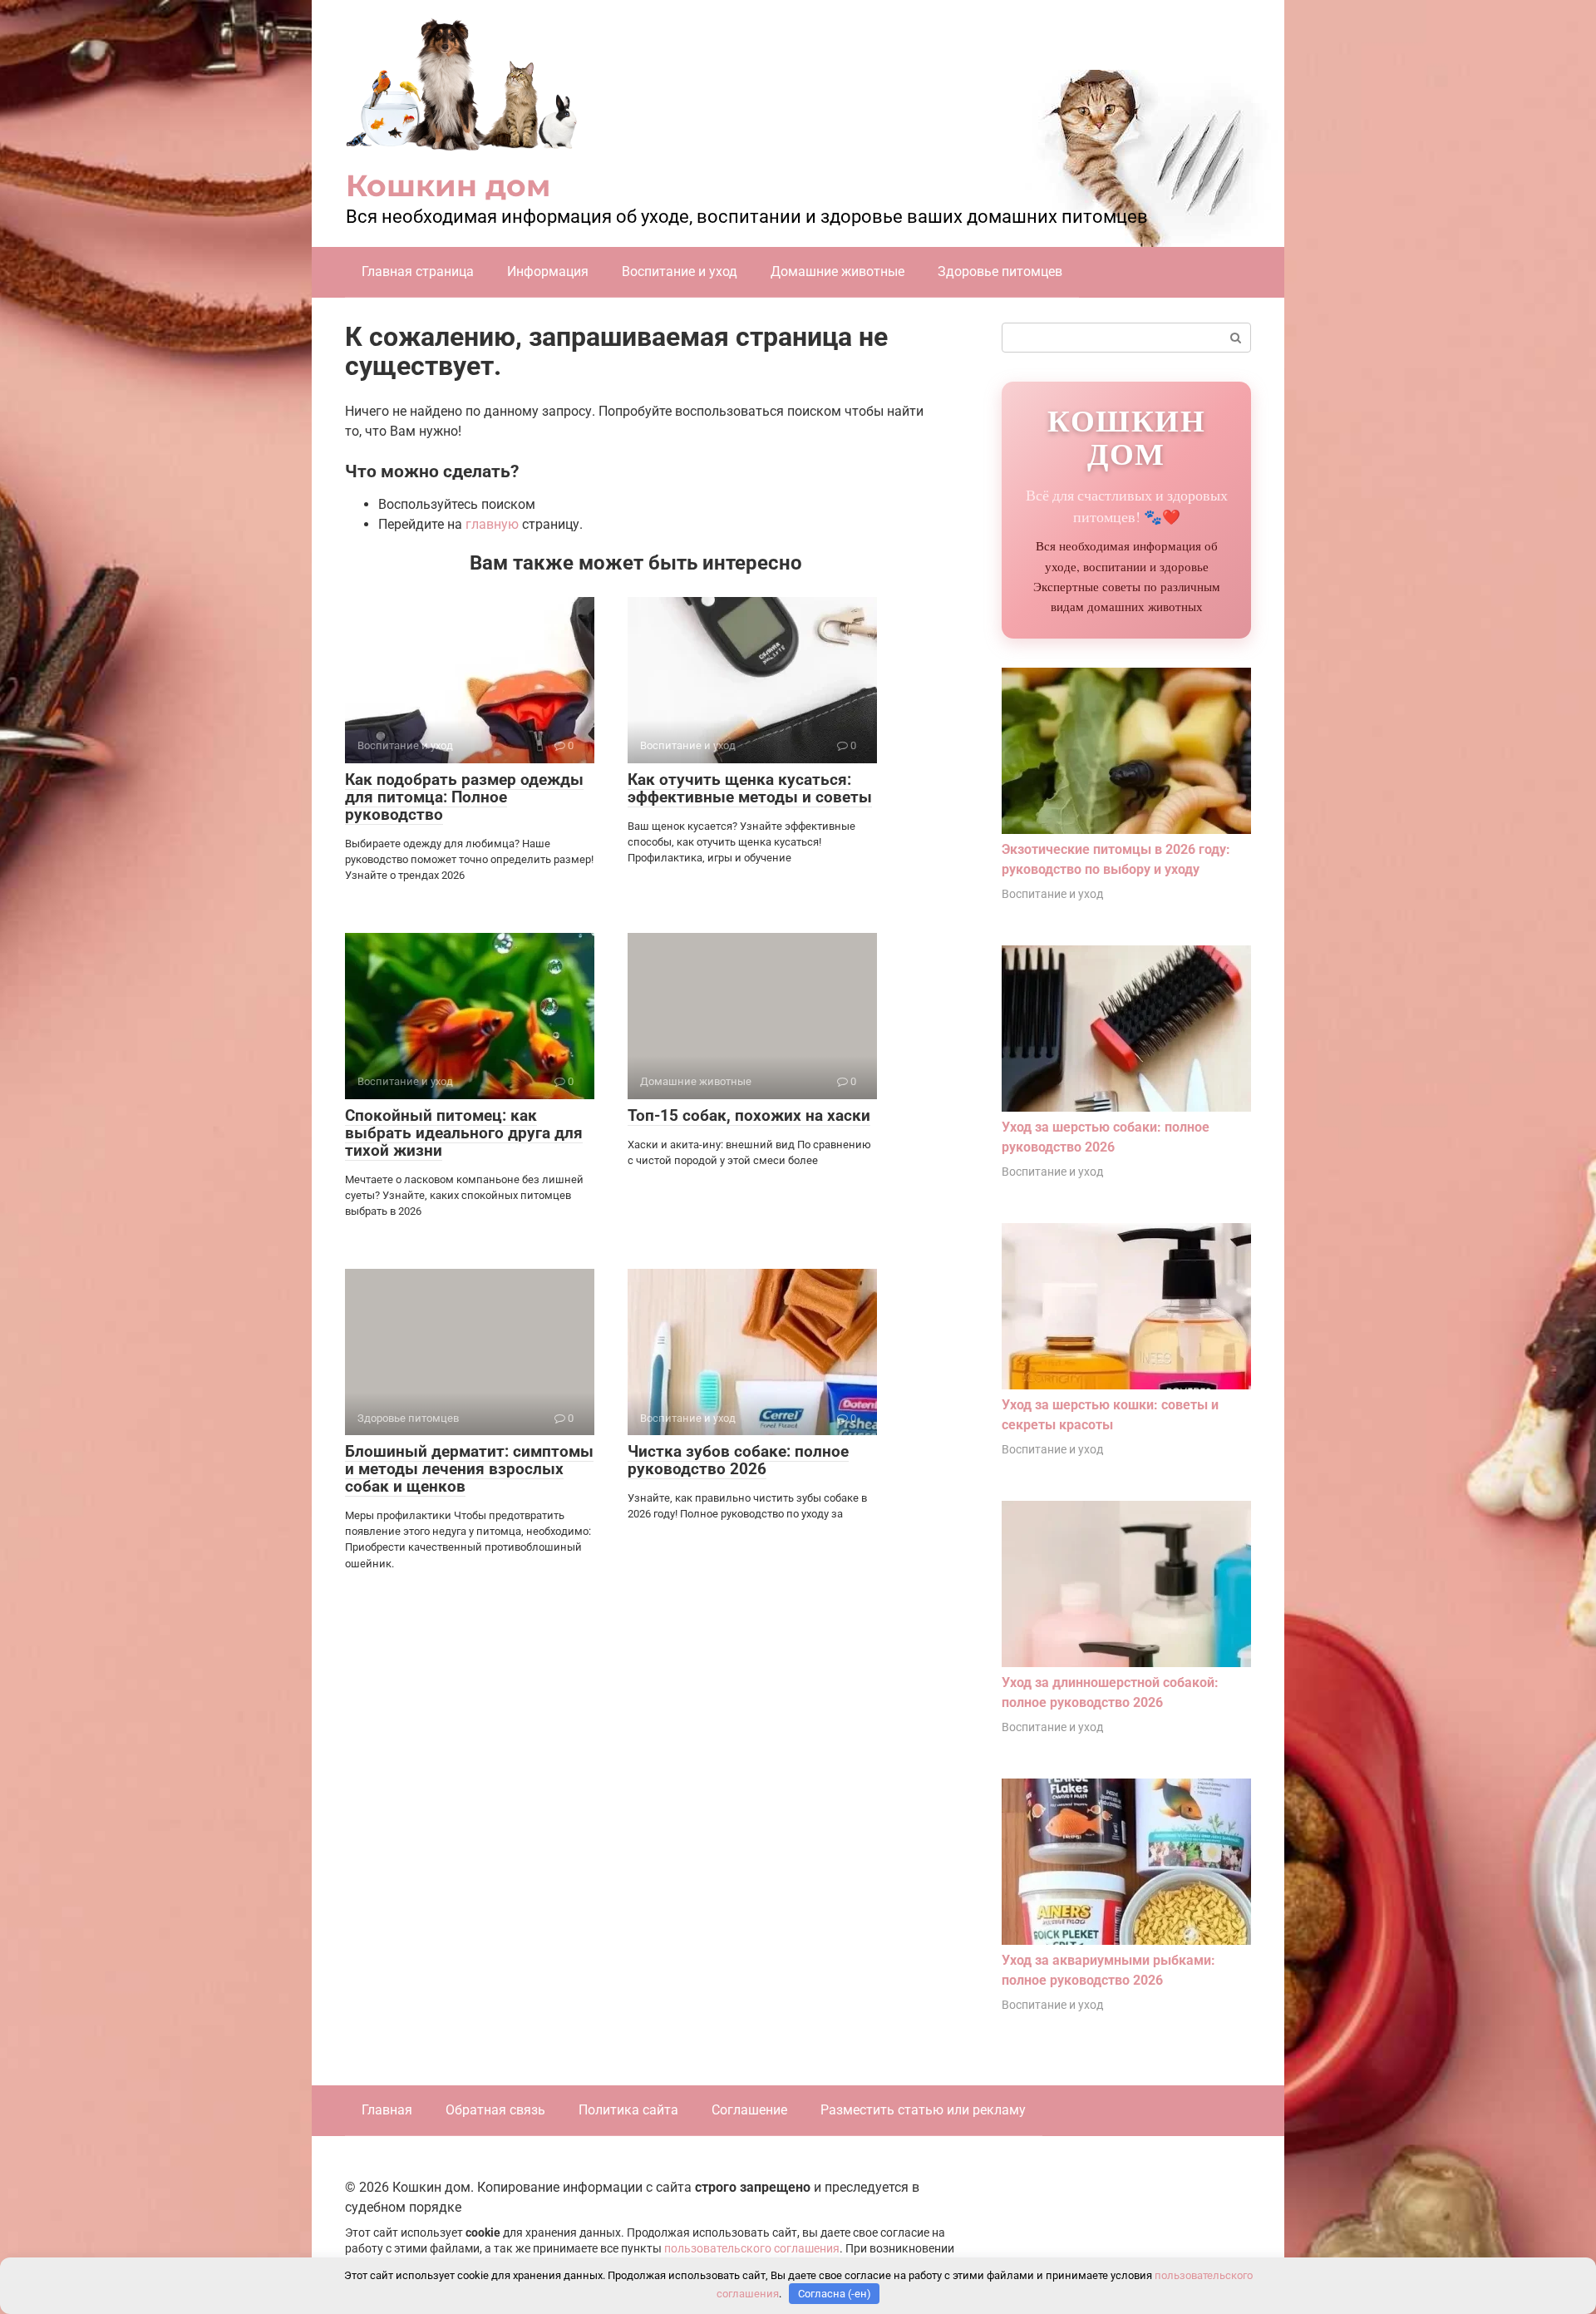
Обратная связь (495, 2110)
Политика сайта (628, 2110)
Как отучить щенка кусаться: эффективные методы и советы (750, 788)
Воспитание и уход (680, 271)
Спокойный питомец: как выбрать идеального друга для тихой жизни (464, 1133)
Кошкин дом (448, 185)
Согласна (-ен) (835, 2294)
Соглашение (749, 2110)
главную (492, 524)
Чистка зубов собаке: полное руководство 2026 (738, 1460)
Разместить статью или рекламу (923, 2110)
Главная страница (418, 271)
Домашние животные (837, 271)
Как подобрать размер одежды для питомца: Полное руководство (464, 797)
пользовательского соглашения (752, 2249)
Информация (548, 271)
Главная (387, 2110)
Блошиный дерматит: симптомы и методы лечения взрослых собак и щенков (469, 1469)
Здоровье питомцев (1000, 271)
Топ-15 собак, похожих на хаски (749, 1115)
